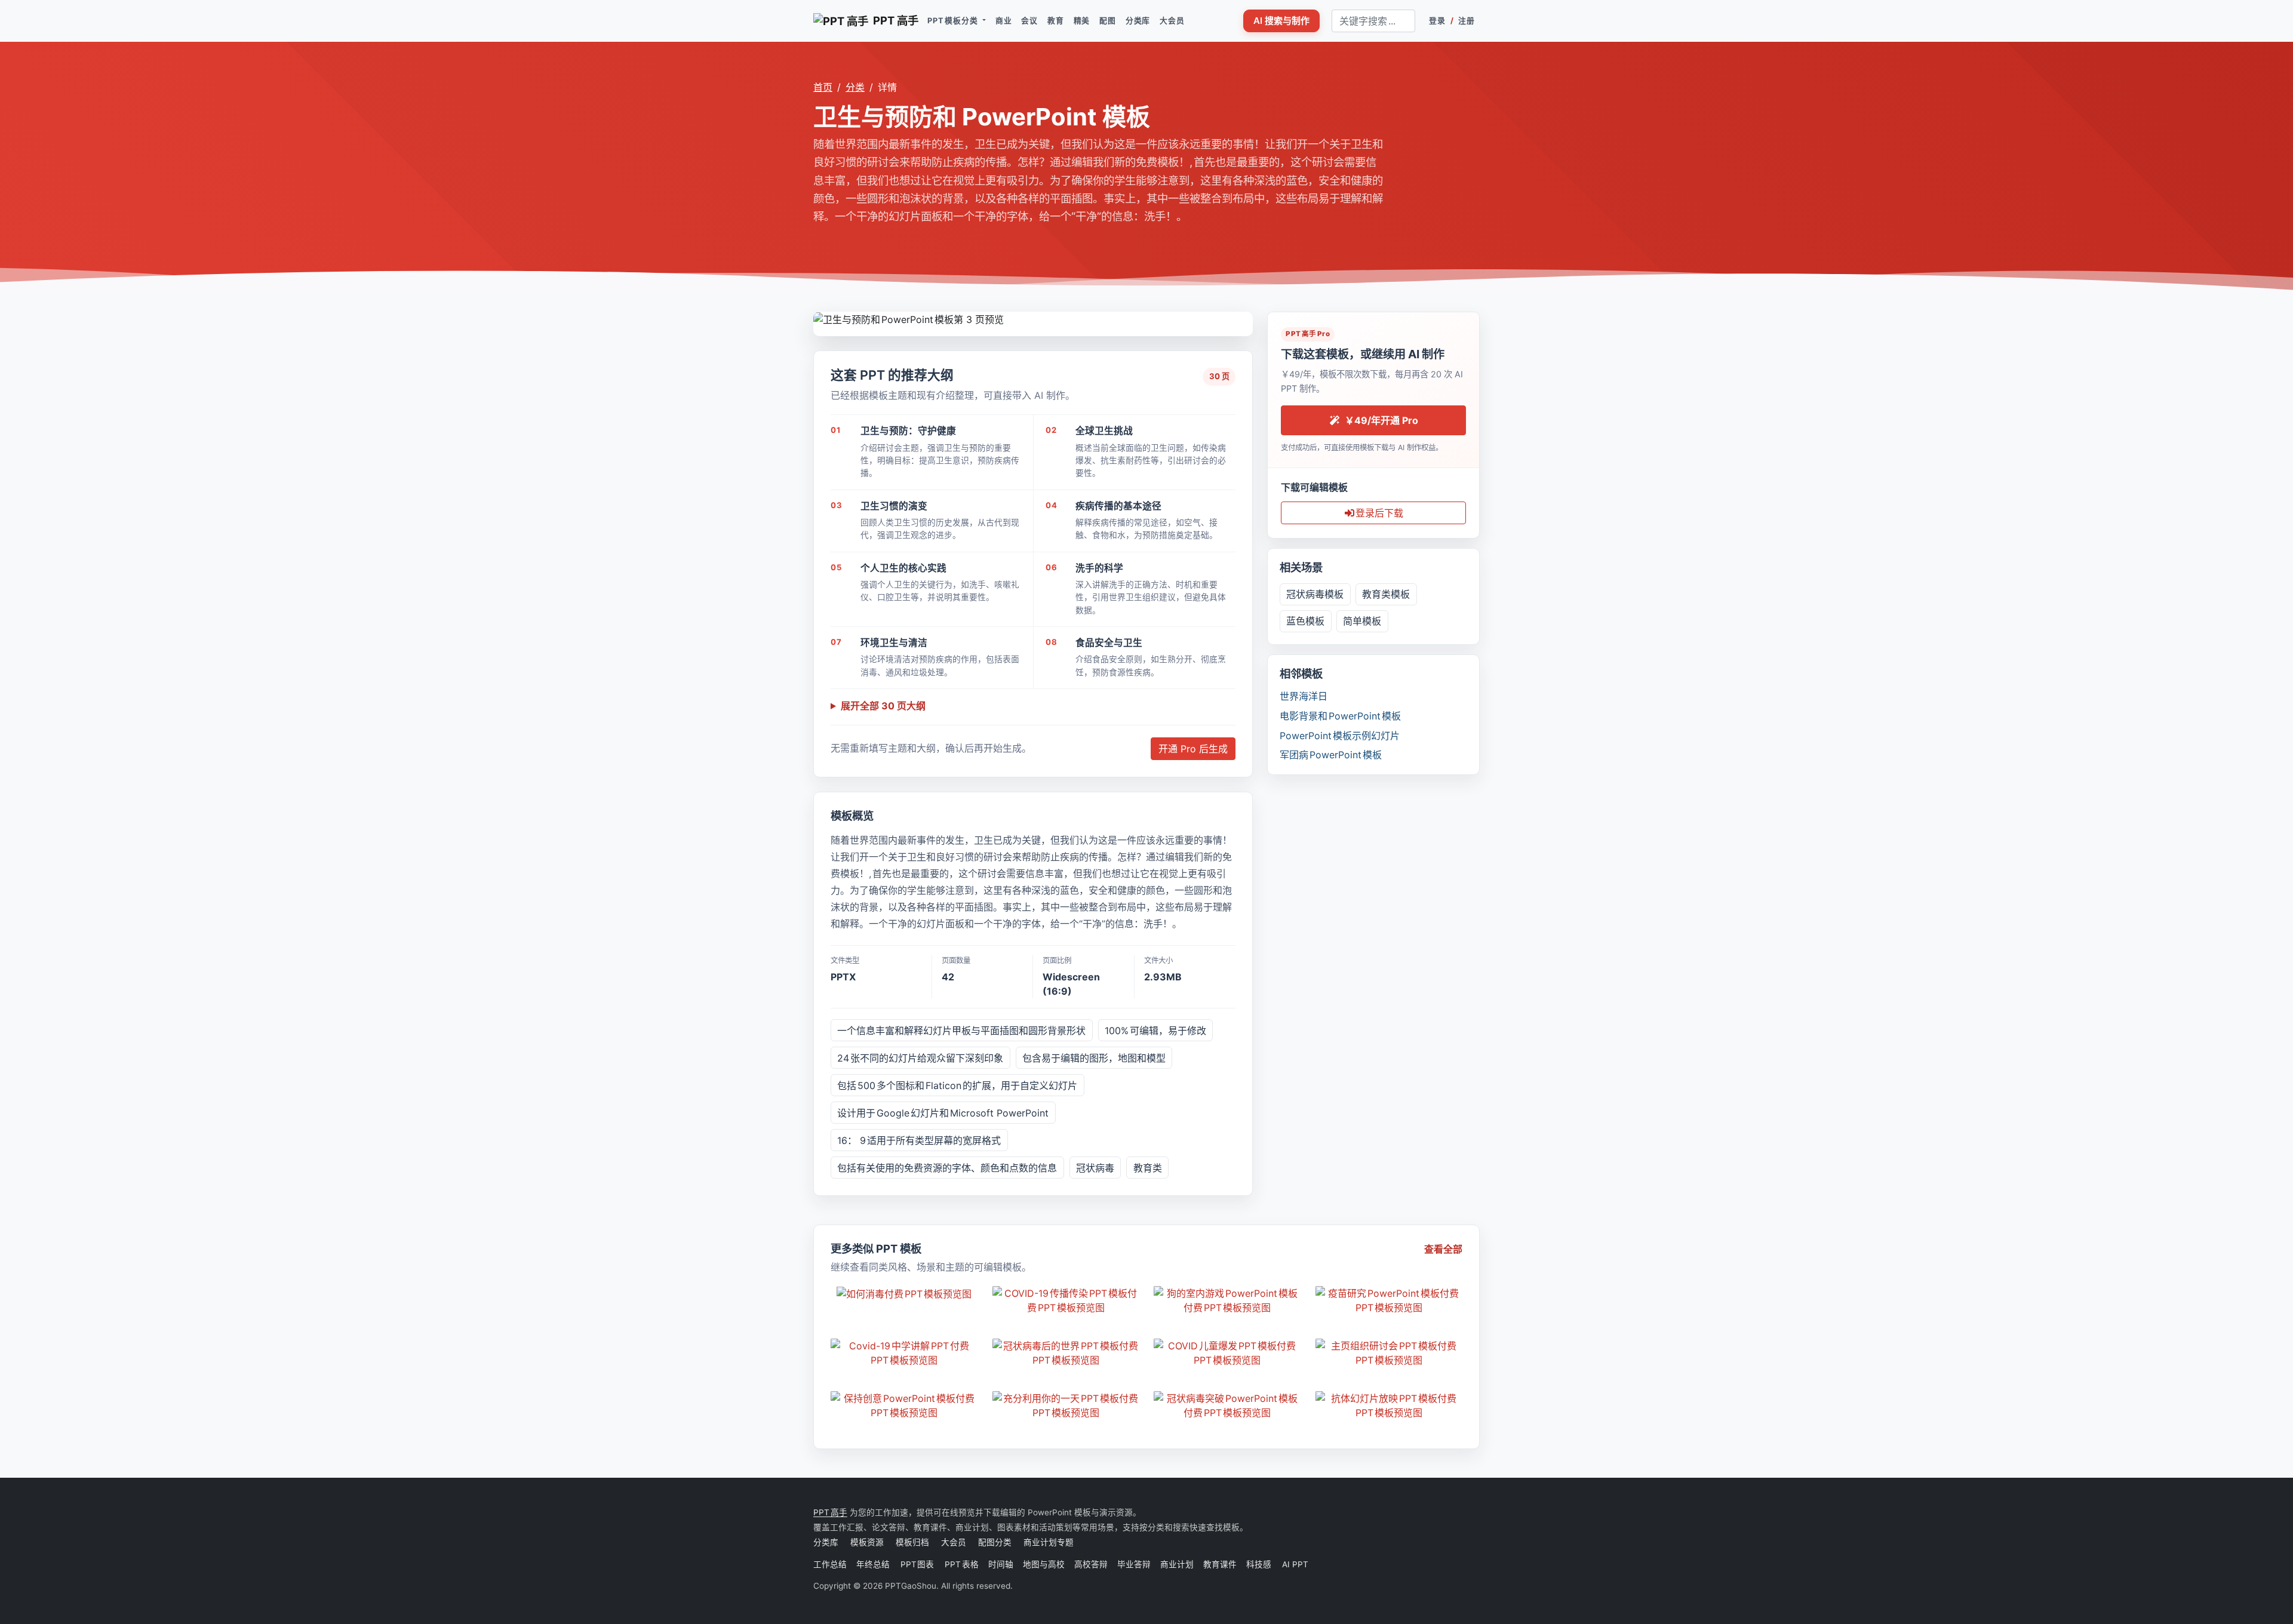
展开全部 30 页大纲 (883, 706)
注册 (1467, 21)
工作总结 (830, 1564)
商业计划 (1177, 1564)
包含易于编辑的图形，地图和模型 (1094, 1058)
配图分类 (995, 1542)
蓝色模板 (1305, 621)
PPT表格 (962, 1564)
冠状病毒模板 (1315, 594)
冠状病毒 (1095, 1168)
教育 (1056, 21)
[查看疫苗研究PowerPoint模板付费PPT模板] (1389, 1300)
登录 (1437, 21)
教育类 (1148, 1168)
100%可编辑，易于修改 (1155, 1031)
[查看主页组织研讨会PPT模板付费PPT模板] (1389, 1353)
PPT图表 (918, 1564)
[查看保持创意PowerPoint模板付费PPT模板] (904, 1405)
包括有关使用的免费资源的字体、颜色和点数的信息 (947, 1168)
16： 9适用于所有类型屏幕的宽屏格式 (919, 1140)
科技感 (1259, 1564)
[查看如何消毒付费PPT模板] (904, 1294)
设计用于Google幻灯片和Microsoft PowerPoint (943, 1113)
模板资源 (867, 1542)
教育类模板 (1386, 594)
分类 (855, 87)
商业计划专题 (1049, 1542)
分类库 (1138, 21)
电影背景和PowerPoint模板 (1340, 716)
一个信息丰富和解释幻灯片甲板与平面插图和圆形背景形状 (961, 1031)
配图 (1108, 21)
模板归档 (912, 1542)
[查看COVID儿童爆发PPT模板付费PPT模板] (1227, 1353)
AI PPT (1295, 1564)
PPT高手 (830, 1512)
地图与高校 (1044, 1564)
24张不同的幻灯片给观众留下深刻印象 (920, 1058)
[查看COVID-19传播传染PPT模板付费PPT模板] (1066, 1300)
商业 (1004, 21)
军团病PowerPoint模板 (1331, 755)
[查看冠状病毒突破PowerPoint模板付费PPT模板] (1227, 1405)
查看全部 (1443, 1249)
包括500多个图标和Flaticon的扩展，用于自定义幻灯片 (957, 1085)
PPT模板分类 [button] (954, 21)
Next (1244, 318)
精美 (1082, 21)
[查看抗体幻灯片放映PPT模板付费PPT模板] (1389, 1405)
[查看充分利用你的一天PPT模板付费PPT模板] (1066, 1405)
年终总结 (874, 1564)
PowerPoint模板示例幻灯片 (1340, 736)
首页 (823, 87)
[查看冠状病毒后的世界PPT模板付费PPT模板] (1066, 1353)
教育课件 (1220, 1564)
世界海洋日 (1304, 696)
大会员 (1172, 21)
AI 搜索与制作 (1281, 21)
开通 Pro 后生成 (1193, 749)
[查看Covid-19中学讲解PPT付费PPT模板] (904, 1353)
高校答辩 (1091, 1564)
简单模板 (1362, 621)
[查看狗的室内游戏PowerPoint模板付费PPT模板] (1227, 1300)
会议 (1029, 21)
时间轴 (1001, 1564)
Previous (823, 318)
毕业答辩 (1134, 1564)
